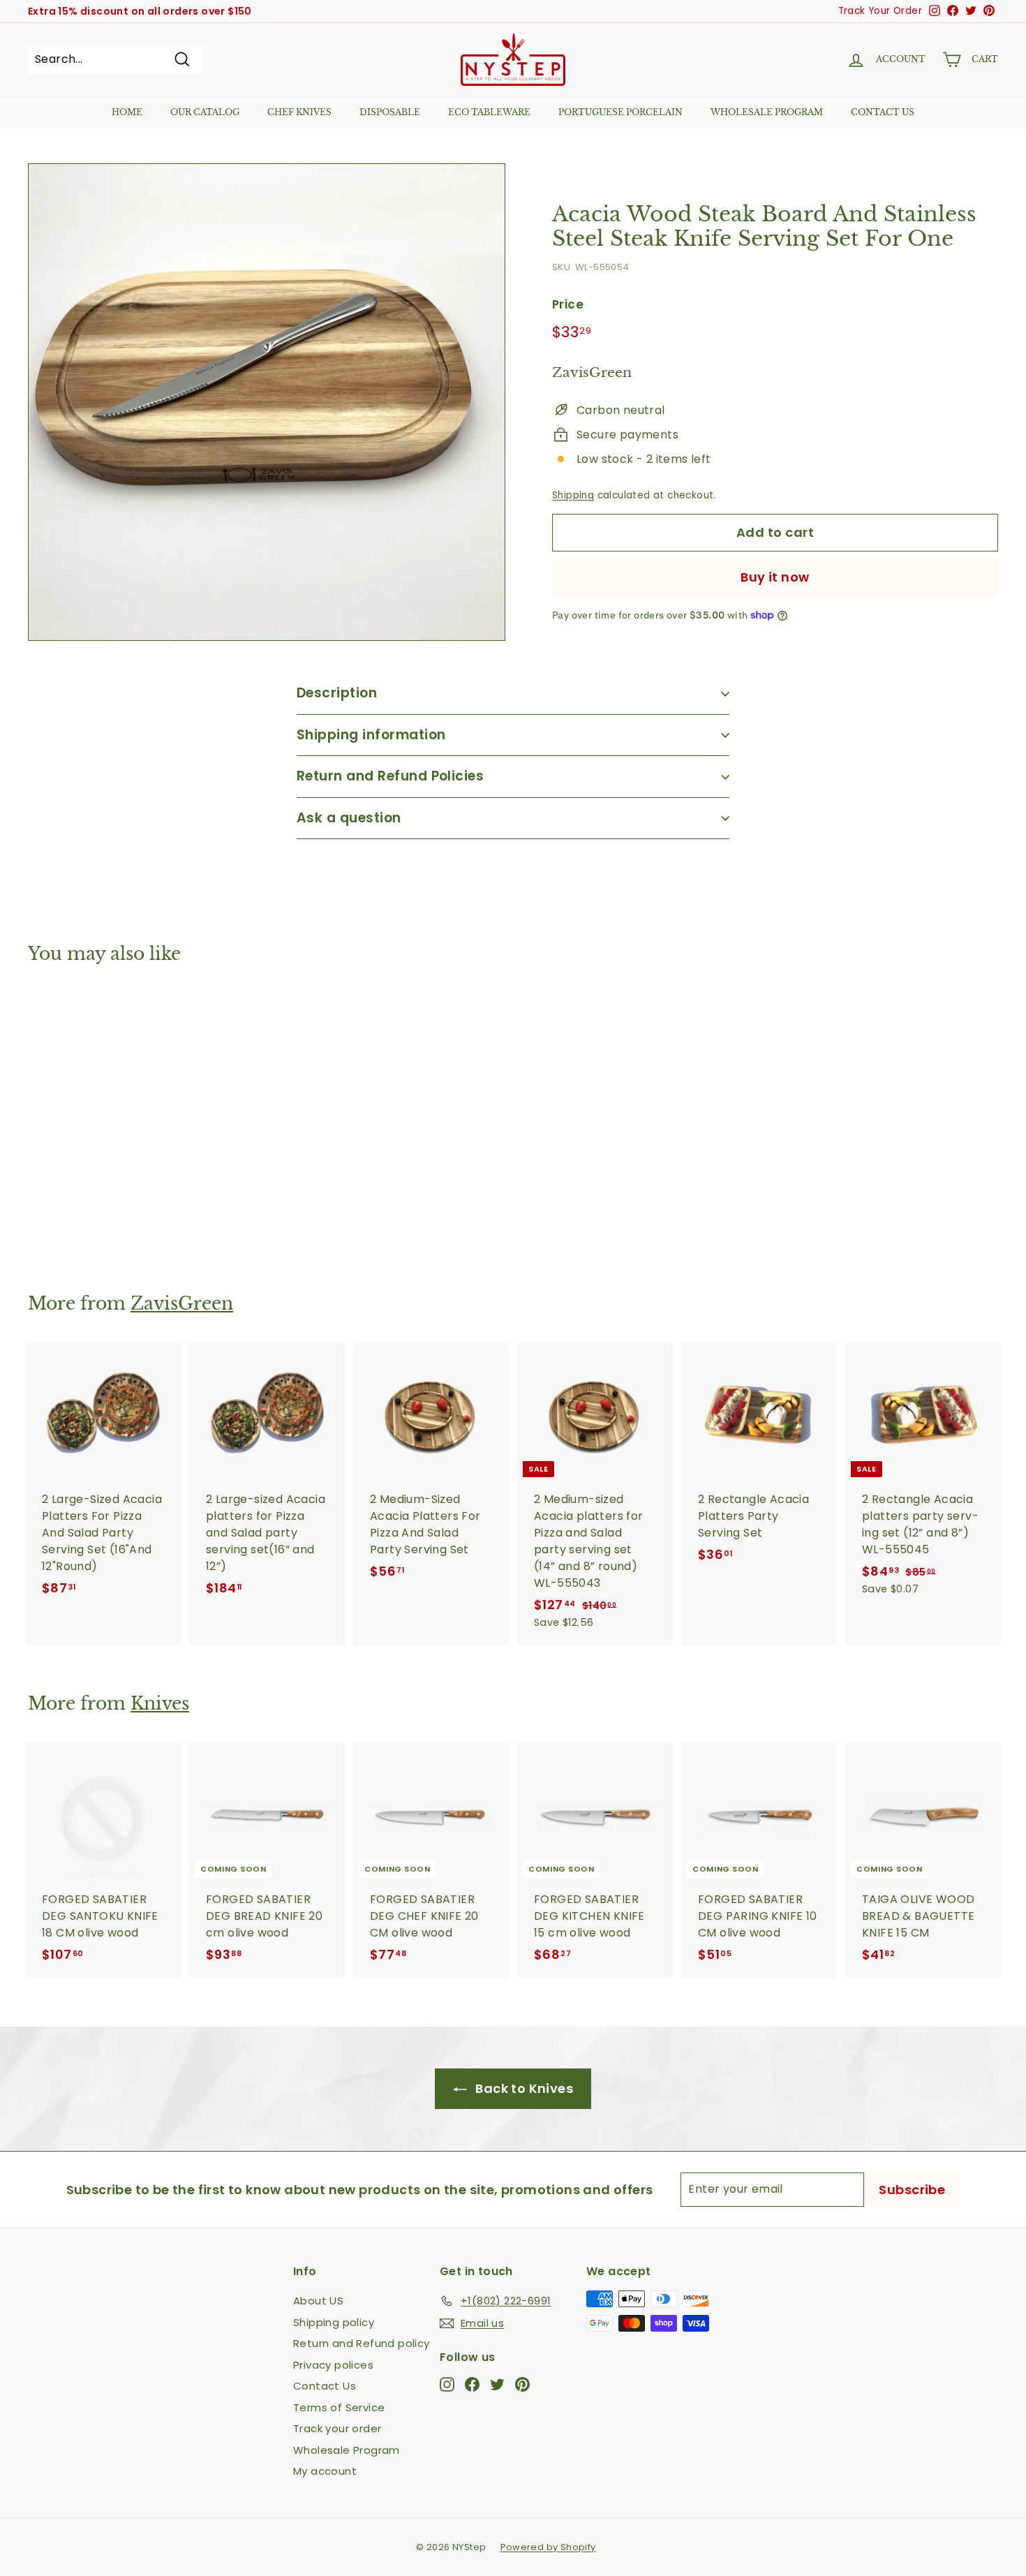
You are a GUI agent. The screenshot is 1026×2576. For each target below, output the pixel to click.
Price (568, 304)
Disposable (390, 112)
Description (337, 693)
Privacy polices (333, 2365)
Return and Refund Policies (390, 776)
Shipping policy (334, 2322)
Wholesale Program (767, 112)
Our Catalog (205, 112)
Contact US (883, 112)
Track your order (337, 2428)
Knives (160, 1704)
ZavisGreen (182, 1304)
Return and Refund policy (362, 2343)
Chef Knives (299, 112)
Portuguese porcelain (620, 112)
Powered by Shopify (548, 2547)
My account (325, 2471)
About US (318, 2301)
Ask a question (349, 818)
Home (127, 112)
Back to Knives (523, 2088)
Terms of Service (339, 2407)
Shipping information (371, 735)
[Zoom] (267, 402)
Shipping (573, 495)
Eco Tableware (489, 112)
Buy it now (775, 577)
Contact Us (325, 2386)
